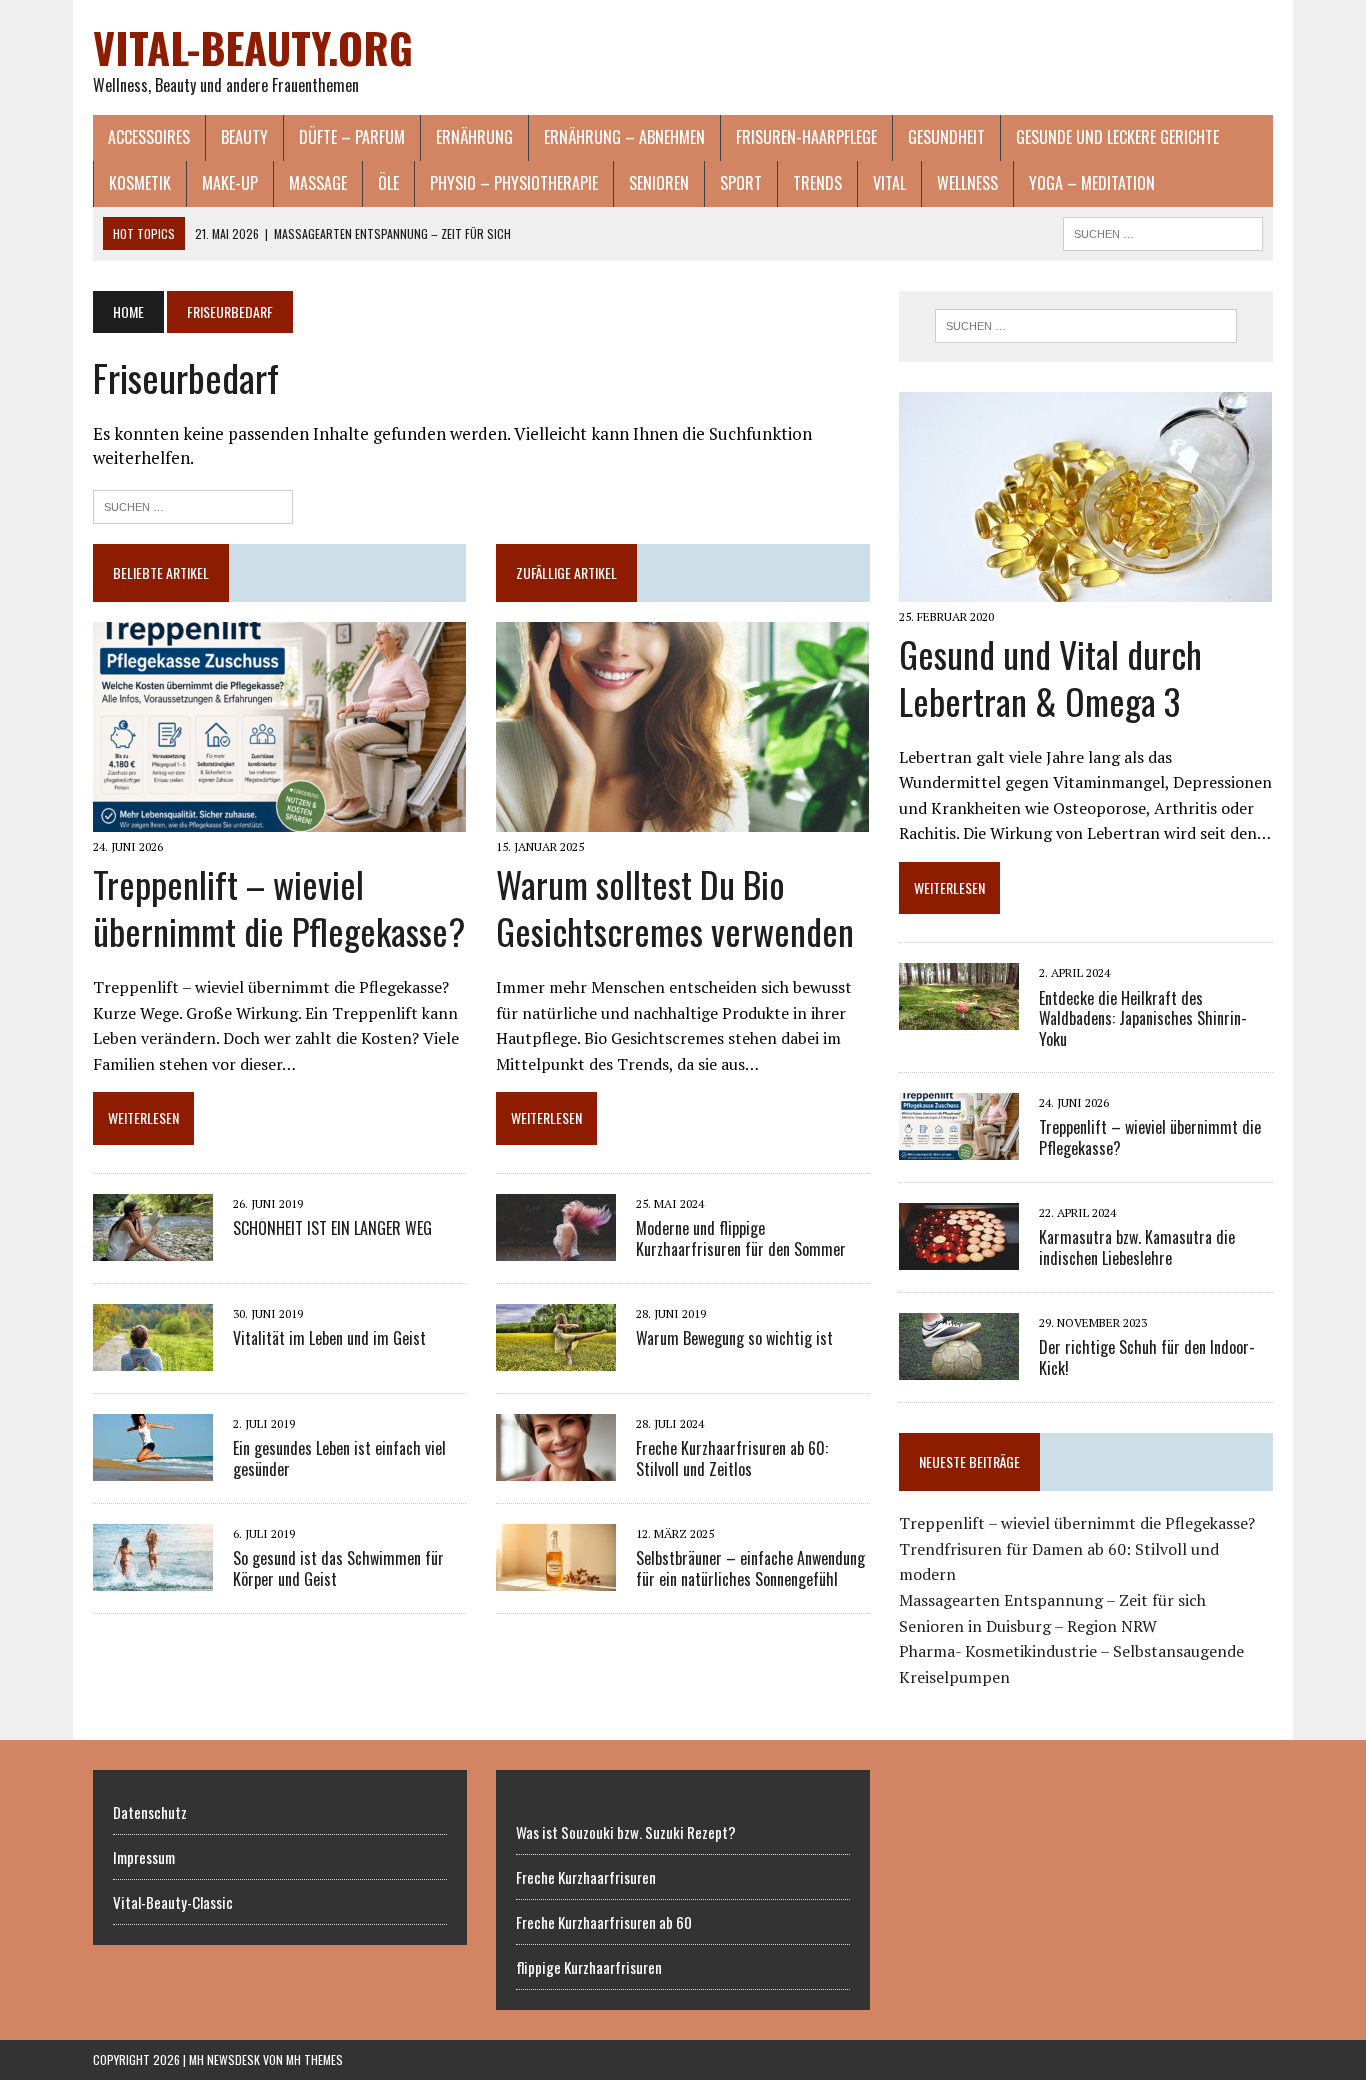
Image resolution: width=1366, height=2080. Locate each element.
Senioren (659, 183)
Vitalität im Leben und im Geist (329, 1338)
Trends (817, 183)
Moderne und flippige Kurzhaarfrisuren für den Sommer (741, 1238)
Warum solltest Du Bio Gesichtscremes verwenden (675, 907)
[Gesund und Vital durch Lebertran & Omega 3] (1085, 588)
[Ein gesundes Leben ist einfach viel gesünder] (153, 1467)
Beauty (244, 137)
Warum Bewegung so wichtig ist (734, 1338)
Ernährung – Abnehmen (624, 137)
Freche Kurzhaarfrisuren (586, 1877)
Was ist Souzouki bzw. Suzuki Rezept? (626, 1832)
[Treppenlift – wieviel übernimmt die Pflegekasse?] (279, 819)
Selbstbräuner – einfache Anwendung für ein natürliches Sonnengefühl (750, 1568)
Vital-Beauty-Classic (173, 1902)
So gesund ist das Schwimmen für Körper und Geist (338, 1568)
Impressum (144, 1857)
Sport (741, 183)
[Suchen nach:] (193, 504)
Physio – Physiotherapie (514, 183)
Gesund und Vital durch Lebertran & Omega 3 (1050, 677)
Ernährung (474, 137)
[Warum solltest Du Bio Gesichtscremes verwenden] (682, 819)
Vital (889, 183)
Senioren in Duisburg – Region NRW (1028, 1626)
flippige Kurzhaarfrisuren (589, 1967)
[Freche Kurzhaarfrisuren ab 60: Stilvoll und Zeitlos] (556, 1467)
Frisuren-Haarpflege (806, 137)
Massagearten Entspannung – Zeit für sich (1052, 1600)
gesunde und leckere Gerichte (1117, 137)
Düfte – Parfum (352, 137)
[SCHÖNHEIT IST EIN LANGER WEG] (153, 1247)
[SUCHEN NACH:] (1163, 231)
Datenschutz (150, 1812)
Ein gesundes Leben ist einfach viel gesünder (339, 1458)
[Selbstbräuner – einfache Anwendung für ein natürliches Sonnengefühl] (556, 1577)
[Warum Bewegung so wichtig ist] (556, 1357)
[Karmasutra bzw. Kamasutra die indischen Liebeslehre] (959, 1256)
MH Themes (314, 2059)
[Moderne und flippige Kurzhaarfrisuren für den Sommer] (556, 1247)
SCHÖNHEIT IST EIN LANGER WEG (332, 1228)
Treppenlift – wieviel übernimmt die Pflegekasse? (279, 907)
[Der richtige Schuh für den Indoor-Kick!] (959, 1366)
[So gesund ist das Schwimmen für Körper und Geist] (153, 1577)
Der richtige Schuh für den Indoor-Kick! (1147, 1357)
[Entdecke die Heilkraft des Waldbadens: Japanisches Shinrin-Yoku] (959, 1017)
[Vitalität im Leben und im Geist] (153, 1357)
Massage (318, 183)
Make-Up (230, 183)
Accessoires (149, 137)
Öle (388, 183)
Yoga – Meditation (1092, 183)
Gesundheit (946, 137)
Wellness (967, 183)
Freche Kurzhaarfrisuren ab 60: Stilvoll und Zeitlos (732, 1458)
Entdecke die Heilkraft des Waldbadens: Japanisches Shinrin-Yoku (1143, 1019)
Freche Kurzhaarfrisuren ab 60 (604, 1922)
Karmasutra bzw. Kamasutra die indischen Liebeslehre (1137, 1247)
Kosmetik (140, 183)
